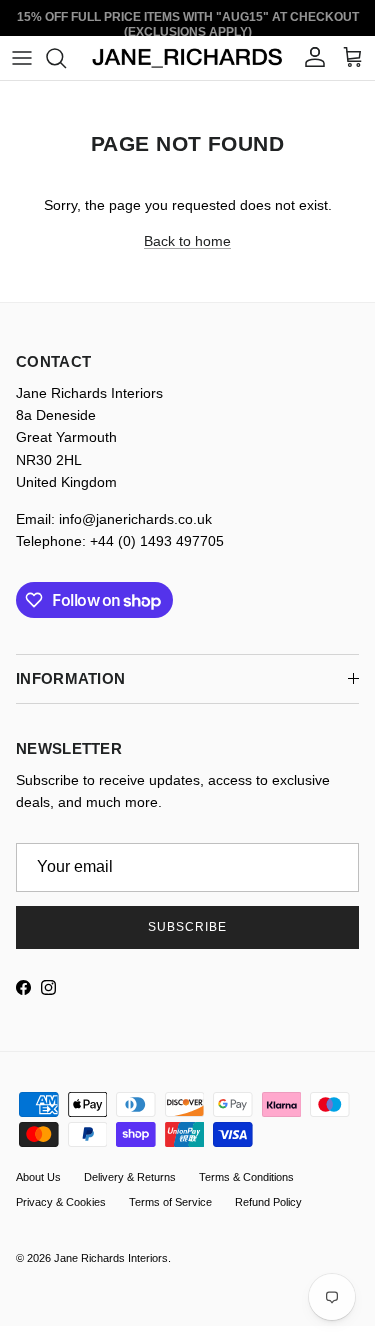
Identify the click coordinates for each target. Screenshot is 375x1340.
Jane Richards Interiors (111, 1258)
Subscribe (187, 927)
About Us (38, 1177)
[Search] (66, 58)
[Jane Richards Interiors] (187, 58)
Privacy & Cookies (61, 1202)
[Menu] (22, 58)
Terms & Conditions (246, 1177)
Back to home (187, 241)
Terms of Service (170, 1202)
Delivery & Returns (130, 1177)
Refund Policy (268, 1202)
